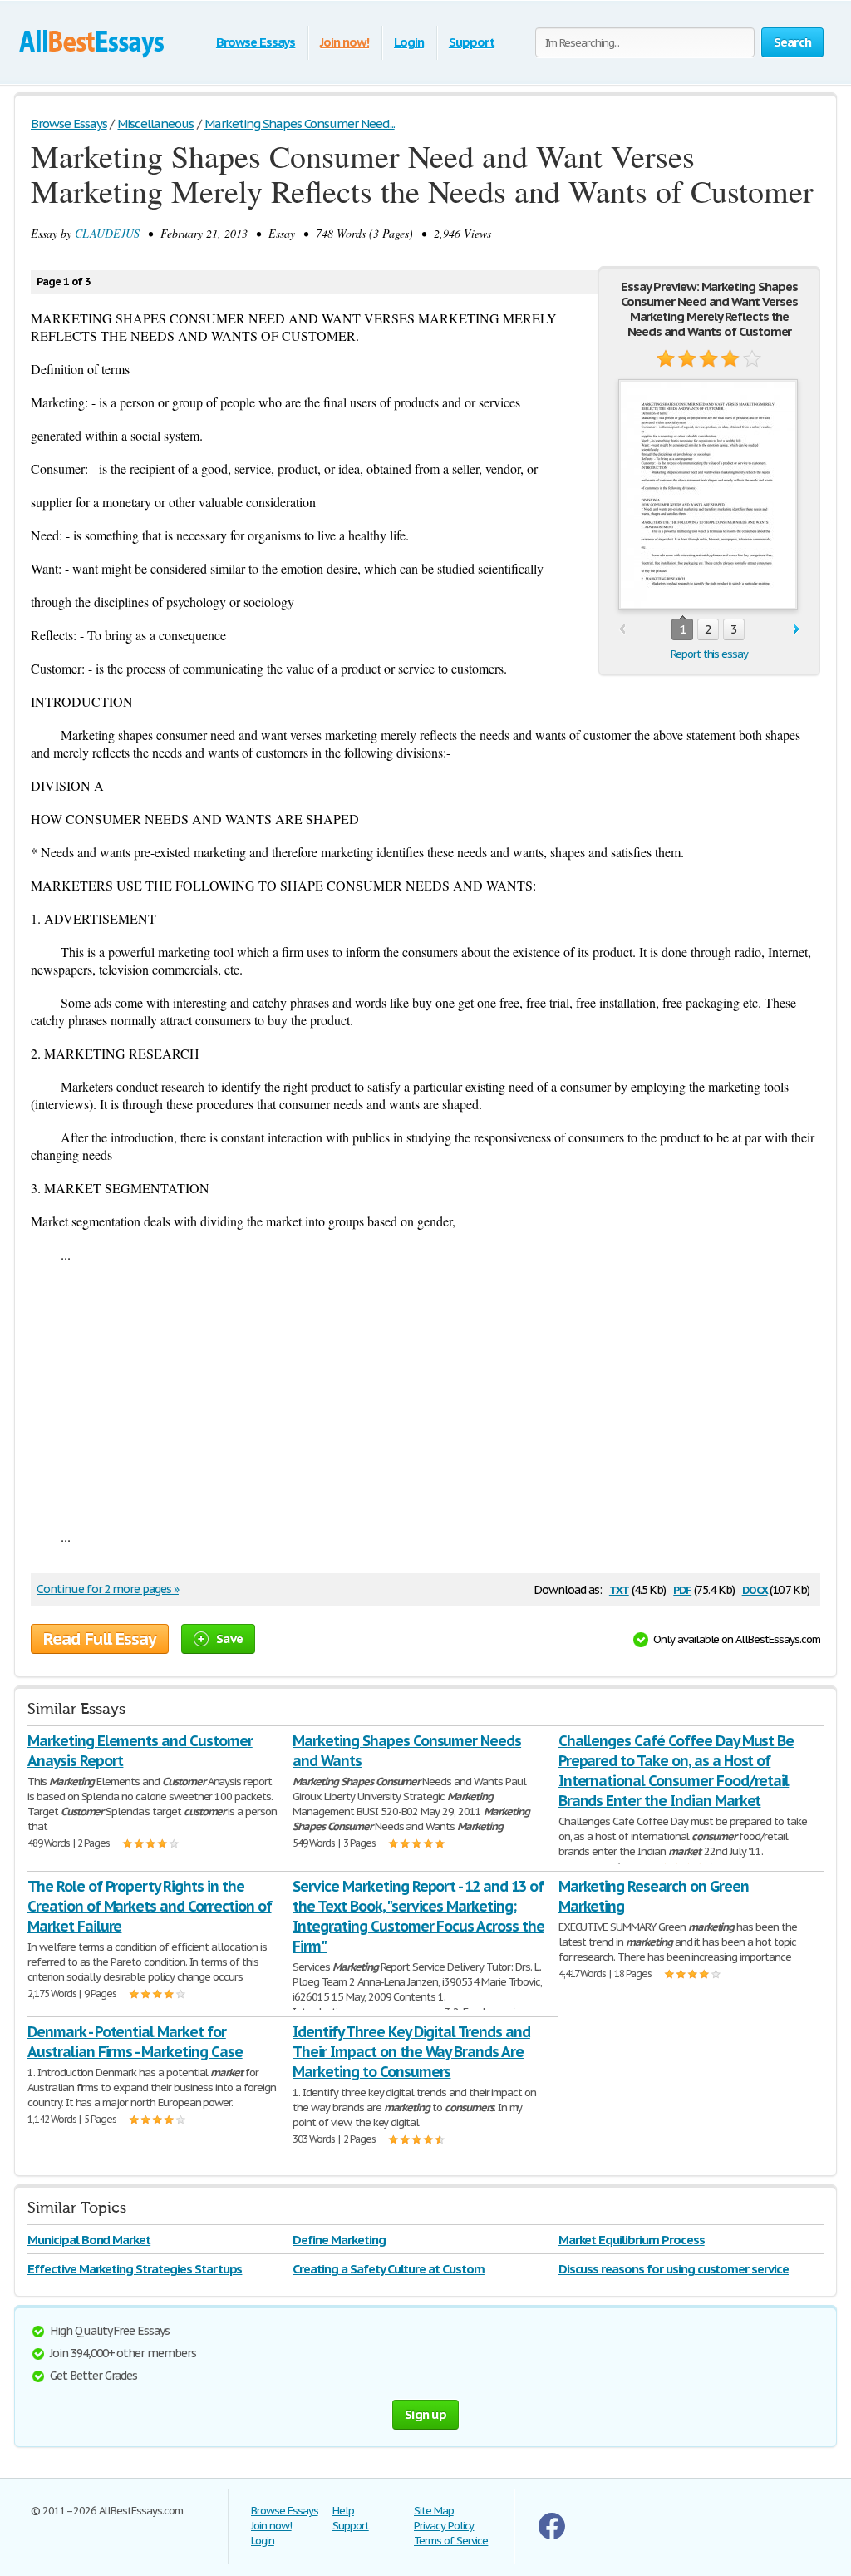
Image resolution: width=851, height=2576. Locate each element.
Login (409, 42)
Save (229, 1638)
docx (755, 1589)
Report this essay (709, 654)
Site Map (434, 2511)
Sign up (425, 2414)
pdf (682, 1589)
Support (472, 42)
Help (343, 2511)
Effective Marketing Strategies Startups (135, 2269)
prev (622, 630)
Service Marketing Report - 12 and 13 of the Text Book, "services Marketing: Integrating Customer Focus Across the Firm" (418, 1916)
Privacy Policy (444, 2526)
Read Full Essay (100, 1639)
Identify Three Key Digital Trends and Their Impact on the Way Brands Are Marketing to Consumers (411, 2052)
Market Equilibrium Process (632, 2240)
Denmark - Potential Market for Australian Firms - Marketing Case (135, 2042)
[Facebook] (552, 2536)
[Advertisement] (425, 1395)
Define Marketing (339, 2240)
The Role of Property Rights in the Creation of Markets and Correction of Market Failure (150, 1906)
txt (619, 1589)
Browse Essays (256, 42)
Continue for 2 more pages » (108, 1589)
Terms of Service (451, 2541)
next (797, 630)
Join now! (344, 42)
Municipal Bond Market (89, 2240)
